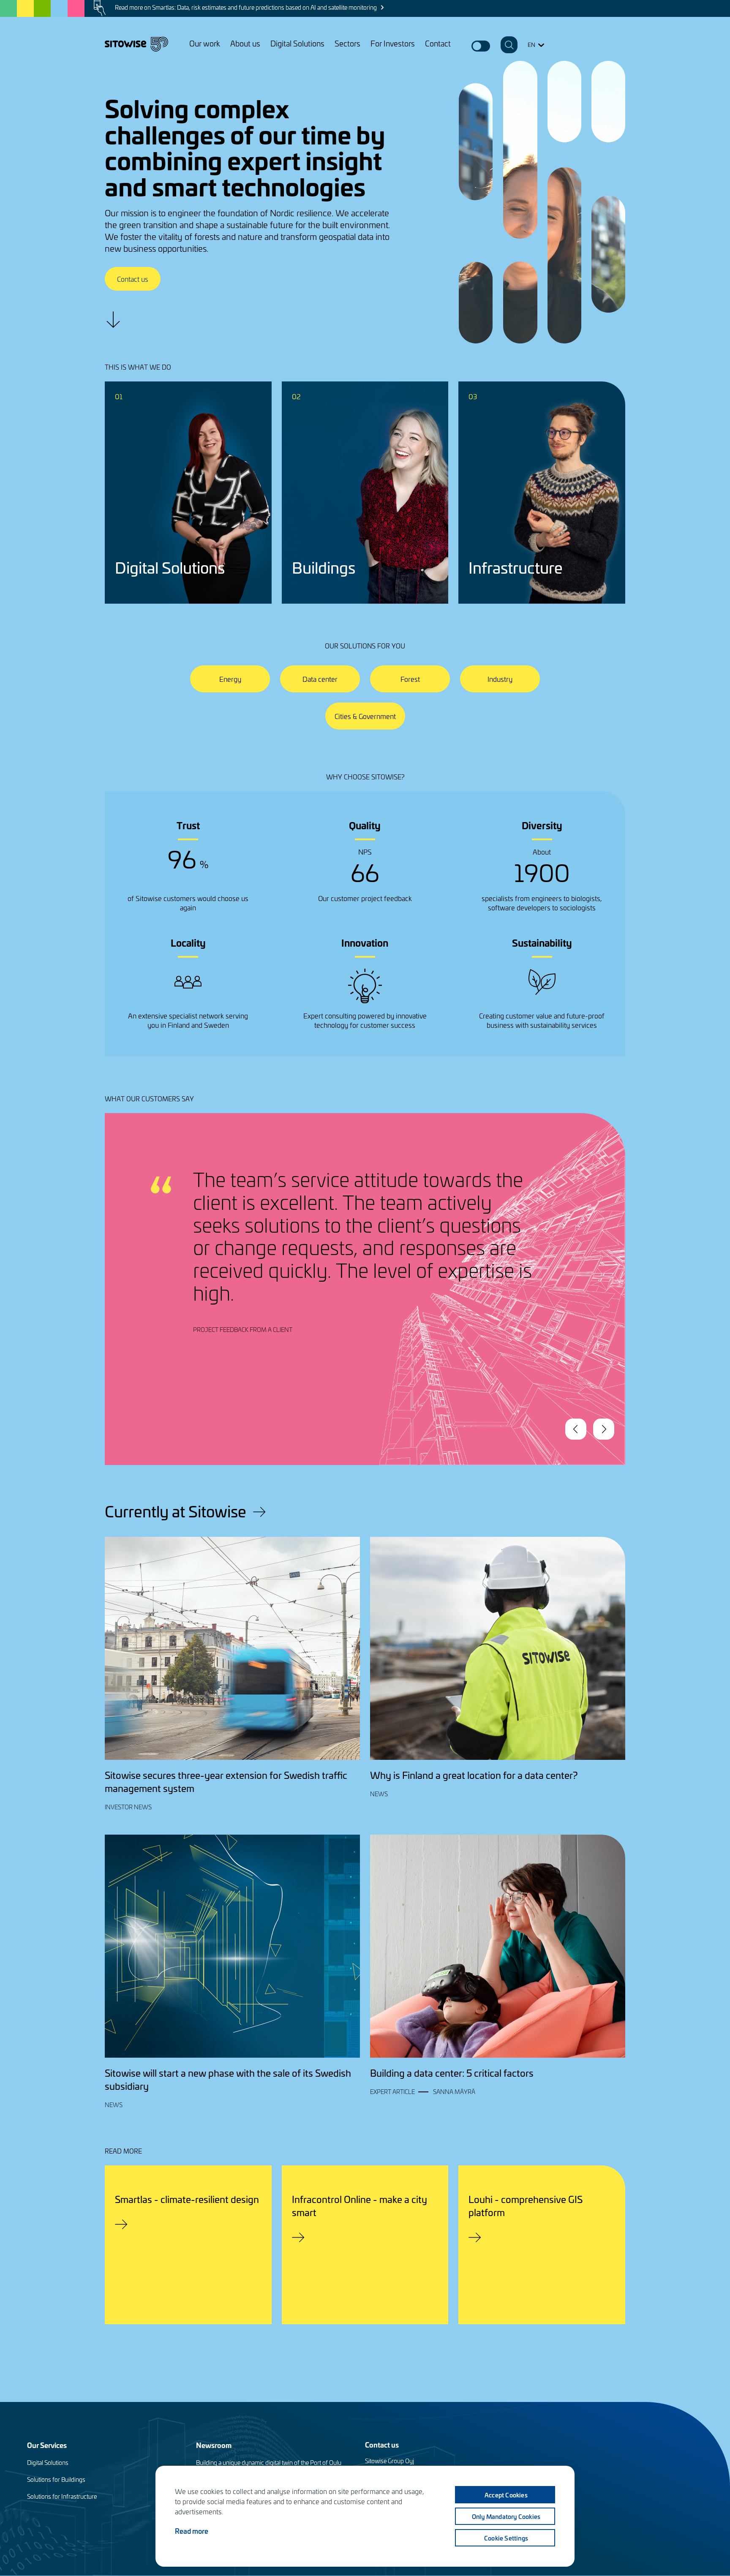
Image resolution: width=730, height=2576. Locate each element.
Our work (205, 43)
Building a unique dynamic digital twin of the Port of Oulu (269, 2463)
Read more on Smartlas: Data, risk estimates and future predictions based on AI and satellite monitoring (246, 7)
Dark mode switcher (481, 46)
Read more (192, 2531)
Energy (230, 679)
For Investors (393, 43)
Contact (438, 43)
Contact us (133, 279)
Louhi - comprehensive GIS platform (526, 2206)
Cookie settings (506, 2538)
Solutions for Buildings (56, 2479)
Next (604, 1429)
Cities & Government (365, 716)
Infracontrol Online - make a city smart (360, 2206)
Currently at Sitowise (176, 1511)
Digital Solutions (297, 43)
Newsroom (214, 2445)
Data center (320, 679)
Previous (576, 1429)
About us (245, 43)
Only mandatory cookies (506, 2516)
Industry (500, 679)
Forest (410, 679)
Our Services (47, 2445)
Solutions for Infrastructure (62, 2496)
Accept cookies (506, 2495)
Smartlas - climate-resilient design (187, 2199)
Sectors (347, 43)
